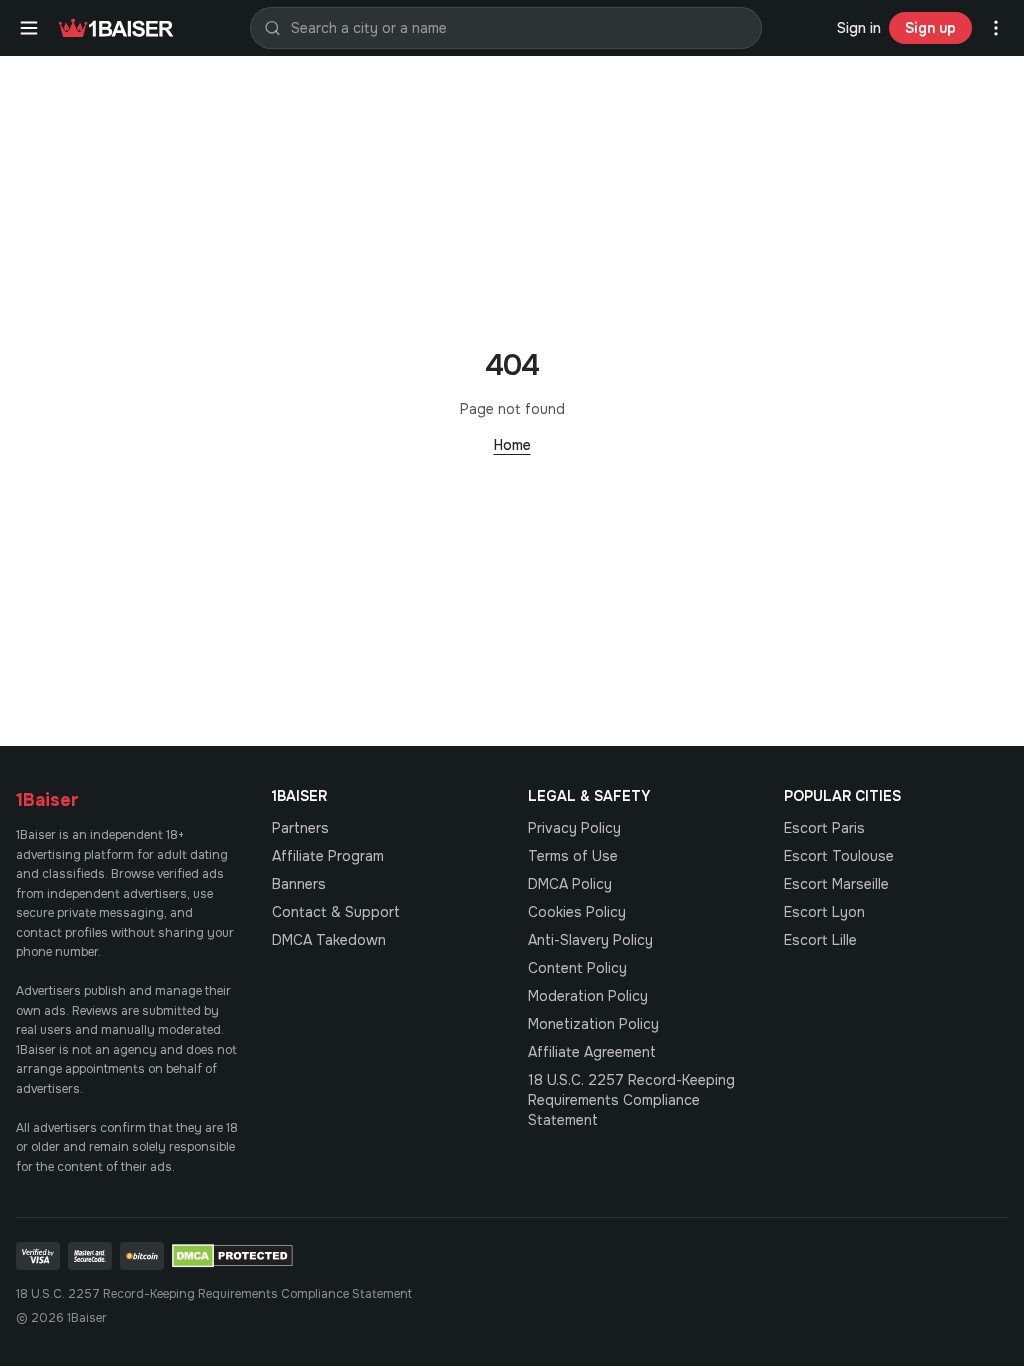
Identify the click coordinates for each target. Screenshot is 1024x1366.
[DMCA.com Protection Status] (232, 1256)
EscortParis (824, 828)
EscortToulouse (839, 856)
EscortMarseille (836, 884)
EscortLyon (824, 912)
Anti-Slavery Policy (590, 940)
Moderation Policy (588, 996)
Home (512, 445)
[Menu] (29, 28)
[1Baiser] (116, 28)
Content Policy (577, 968)
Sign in (859, 28)
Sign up (930, 28)
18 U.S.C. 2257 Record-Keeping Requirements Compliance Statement (631, 1100)
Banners (299, 884)
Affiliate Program (328, 856)
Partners (300, 828)
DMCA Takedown (329, 940)
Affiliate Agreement (592, 1052)
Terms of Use (573, 856)
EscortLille (820, 940)
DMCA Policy (570, 884)
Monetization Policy (593, 1024)
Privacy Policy (574, 828)
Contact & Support (336, 912)
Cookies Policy (577, 912)
